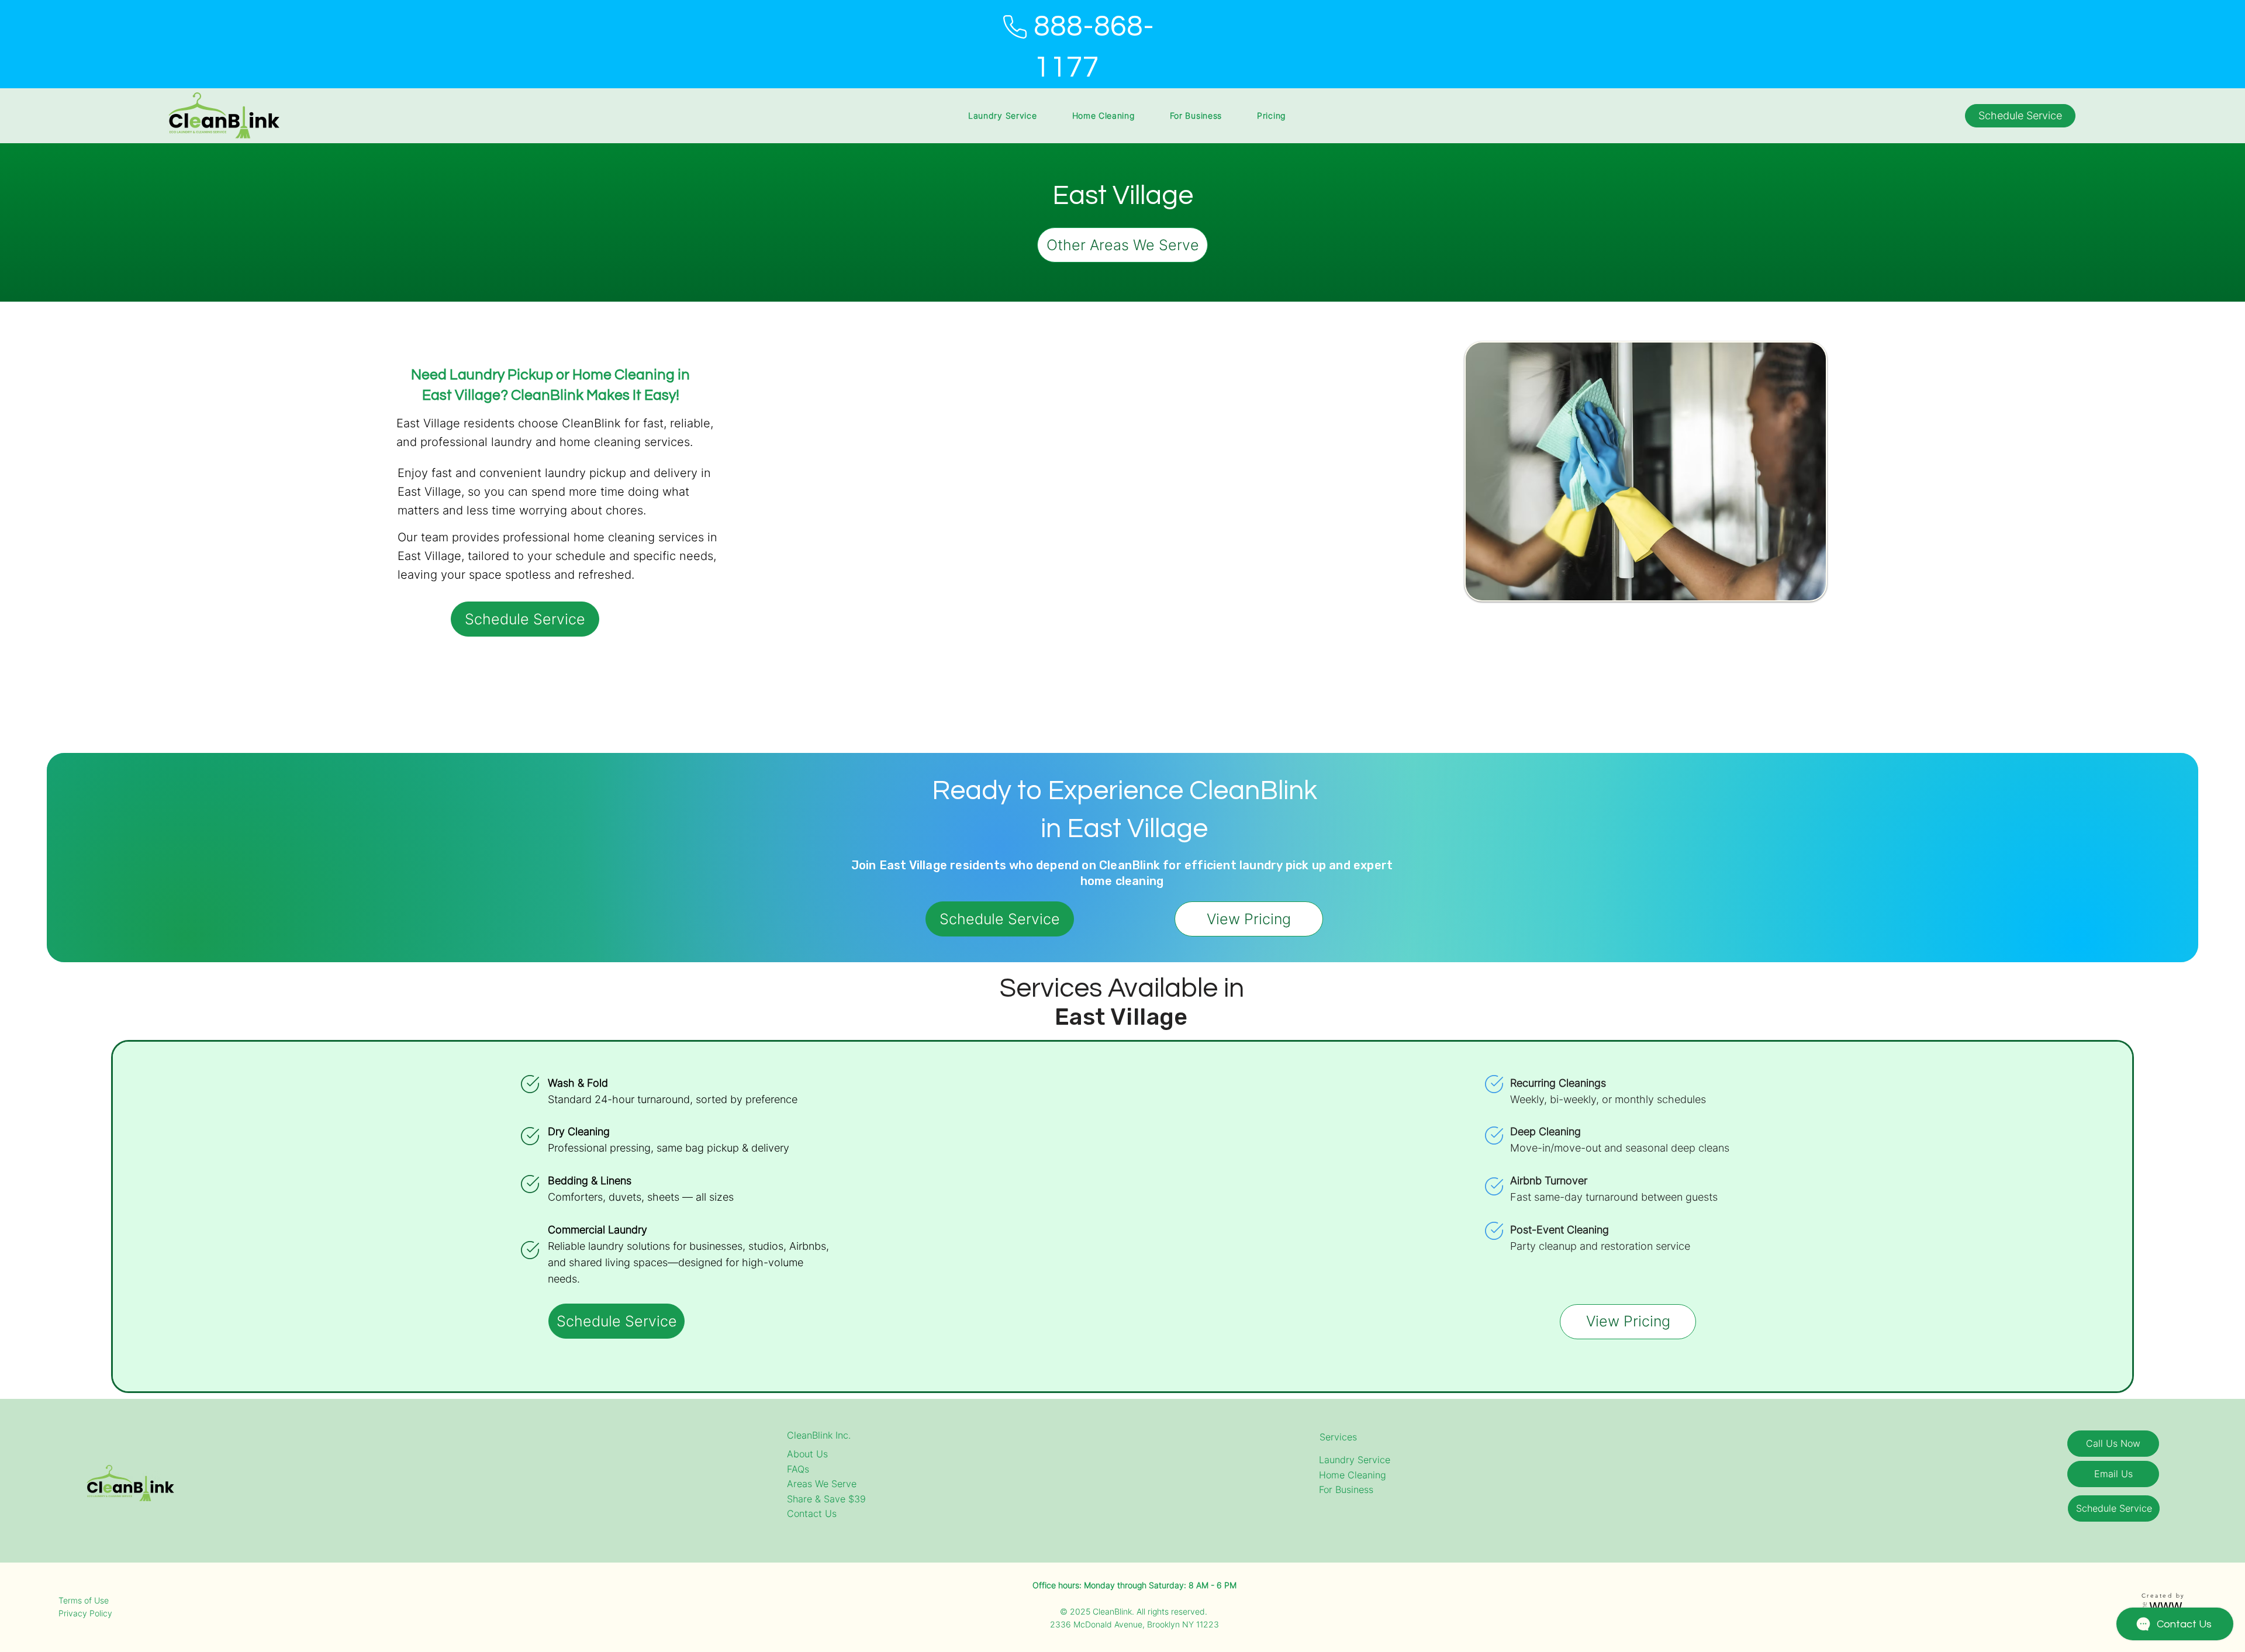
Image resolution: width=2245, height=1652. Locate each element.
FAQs (798, 1469)
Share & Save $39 (826, 1499)
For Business (1346, 1489)
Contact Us (812, 1513)
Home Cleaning (1353, 1475)
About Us (807, 1454)
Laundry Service (1355, 1460)
